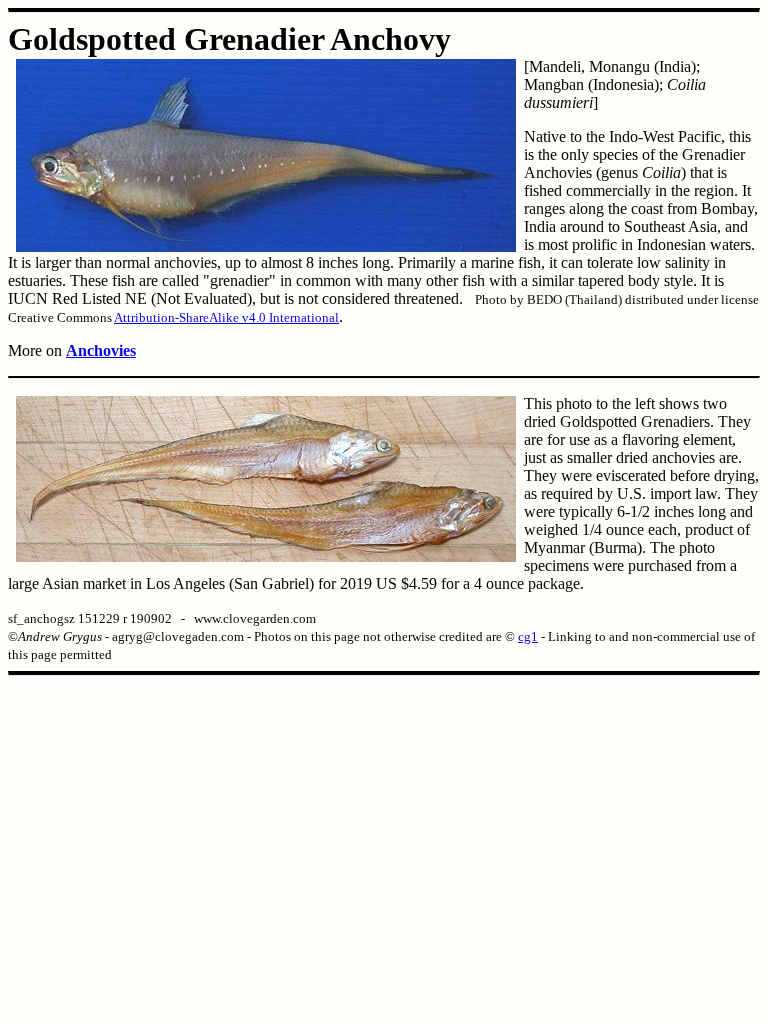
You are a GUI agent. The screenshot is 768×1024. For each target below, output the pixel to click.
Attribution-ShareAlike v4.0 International (226, 317)
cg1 (528, 636)
